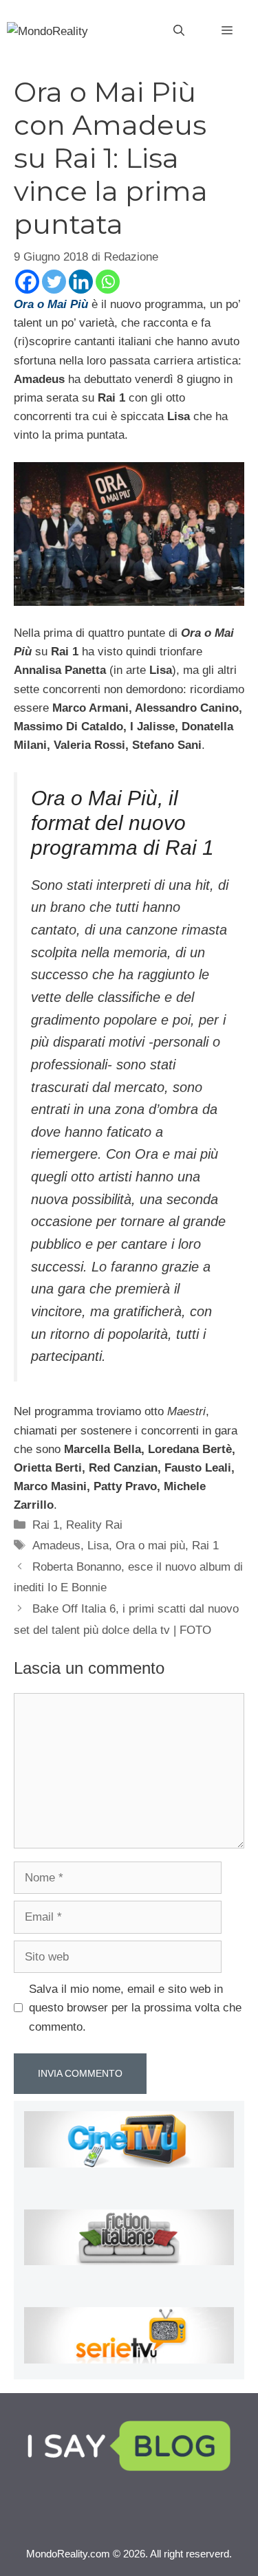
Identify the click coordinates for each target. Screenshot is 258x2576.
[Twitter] (54, 282)
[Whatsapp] (108, 282)
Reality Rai (94, 1525)
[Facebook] (27, 282)
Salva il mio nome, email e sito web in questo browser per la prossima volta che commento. (135, 2008)
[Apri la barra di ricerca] (179, 31)
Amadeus (56, 1546)
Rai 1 (46, 1525)
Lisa (98, 1546)
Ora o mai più (150, 1546)
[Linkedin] (81, 282)
